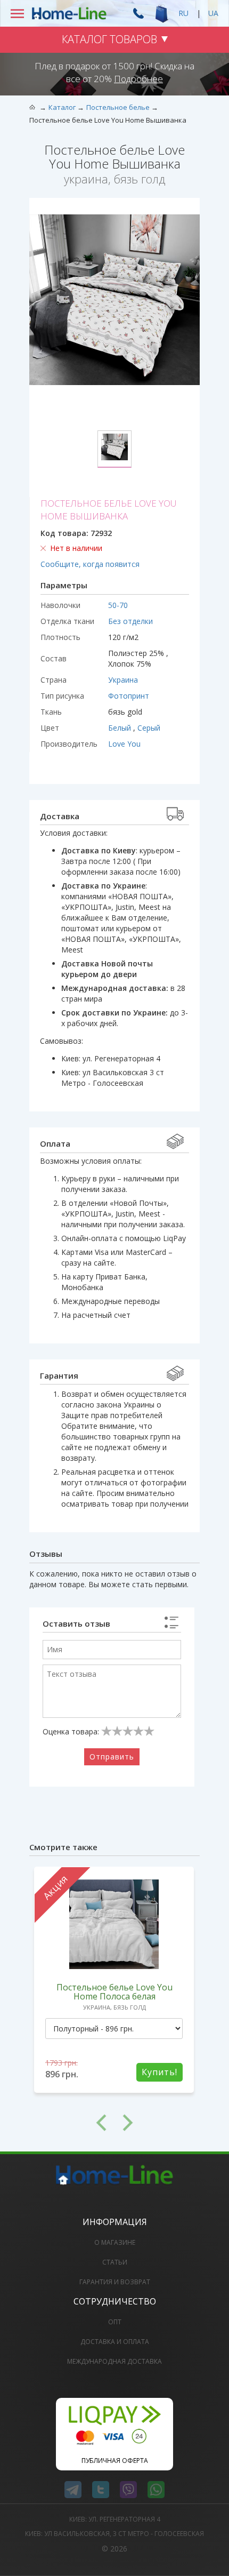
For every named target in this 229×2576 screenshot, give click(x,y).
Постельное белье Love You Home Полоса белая (114, 1992)
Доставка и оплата (115, 2342)
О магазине (115, 2242)
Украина (123, 680)
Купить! (160, 2072)
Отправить (112, 1757)
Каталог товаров (109, 39)
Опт (115, 2322)
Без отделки (130, 621)
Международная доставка (114, 2361)
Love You (124, 744)
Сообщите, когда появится (90, 564)
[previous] (72, 2123)
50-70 (118, 605)
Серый (149, 728)
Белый (121, 728)
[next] (157, 2123)
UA (213, 13)
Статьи (115, 2262)
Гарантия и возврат (115, 2282)
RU (183, 13)
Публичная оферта (115, 2461)
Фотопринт (129, 696)
